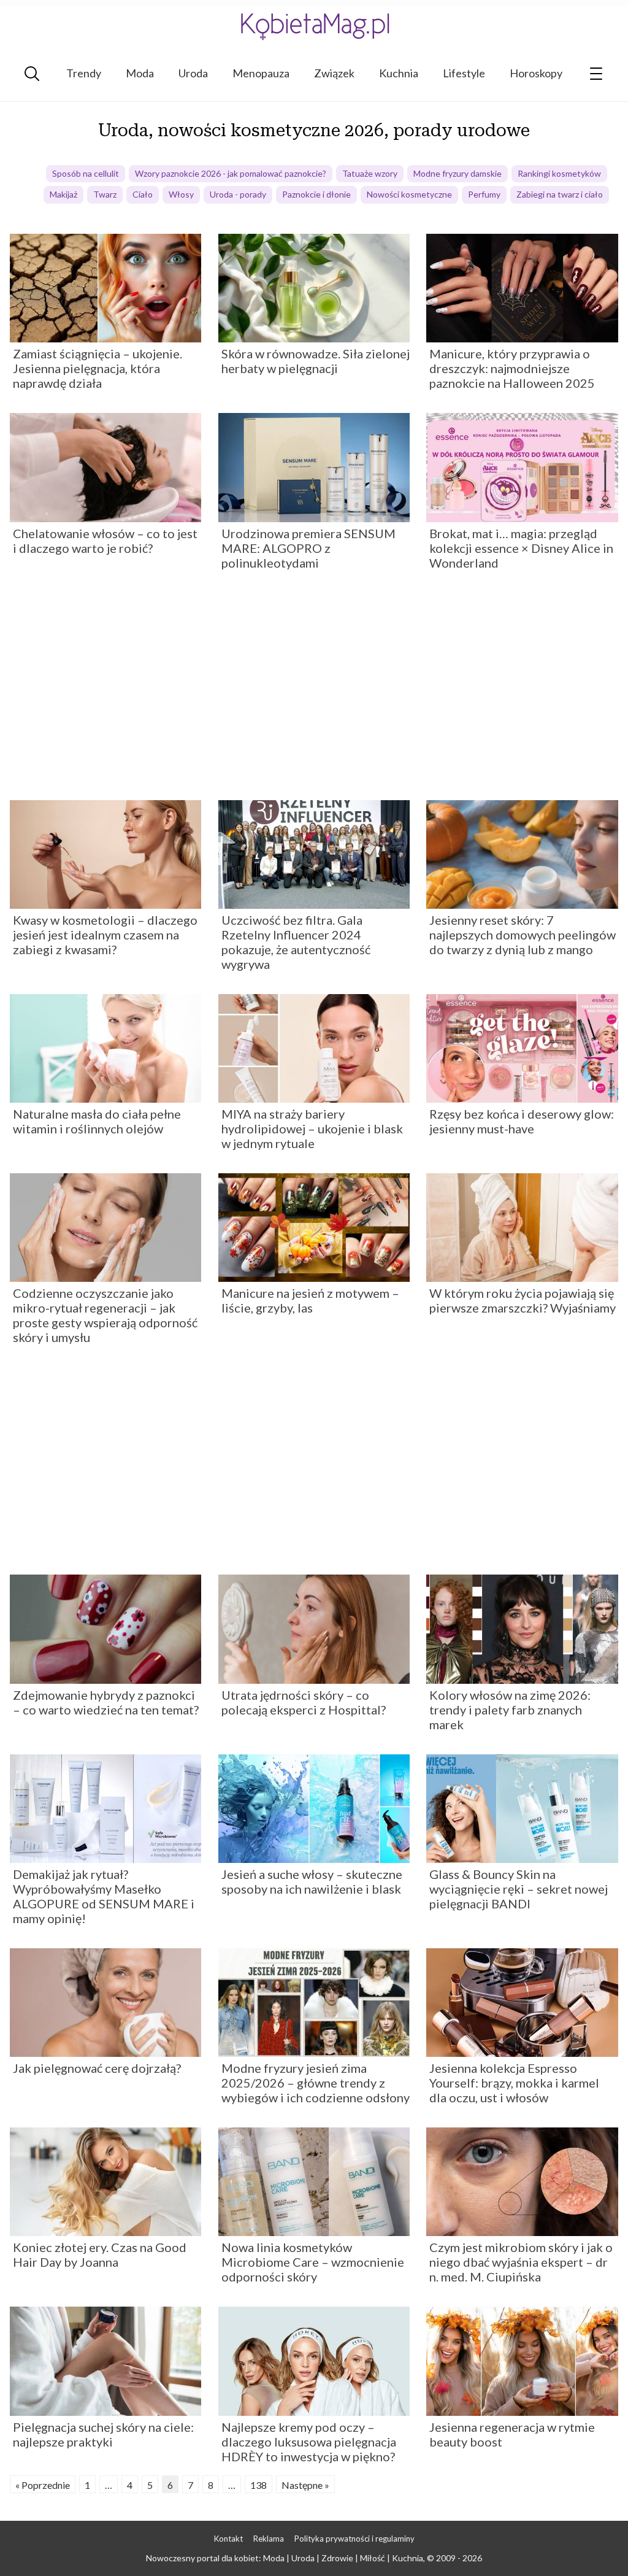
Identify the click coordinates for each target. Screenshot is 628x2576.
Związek (334, 73)
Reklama (269, 2539)
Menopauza (261, 73)
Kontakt (228, 2539)
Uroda (193, 73)
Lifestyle (464, 73)
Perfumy (484, 194)
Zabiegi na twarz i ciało (560, 194)
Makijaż (63, 194)
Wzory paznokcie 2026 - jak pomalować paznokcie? (231, 173)
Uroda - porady (238, 194)
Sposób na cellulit (86, 173)
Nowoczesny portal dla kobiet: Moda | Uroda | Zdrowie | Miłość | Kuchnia (285, 2558)
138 (258, 2485)
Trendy (84, 73)
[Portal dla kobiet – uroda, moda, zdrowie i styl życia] (314, 26)
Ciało (143, 194)
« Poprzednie (43, 2485)
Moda (140, 73)
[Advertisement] (314, 690)
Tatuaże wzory (370, 173)
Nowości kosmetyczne (409, 194)
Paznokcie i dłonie (316, 194)
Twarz (105, 194)
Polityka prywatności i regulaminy (354, 2539)
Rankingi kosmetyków (559, 173)
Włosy (181, 194)
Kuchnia (399, 73)
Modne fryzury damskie (458, 173)
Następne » (305, 2485)
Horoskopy (536, 73)
